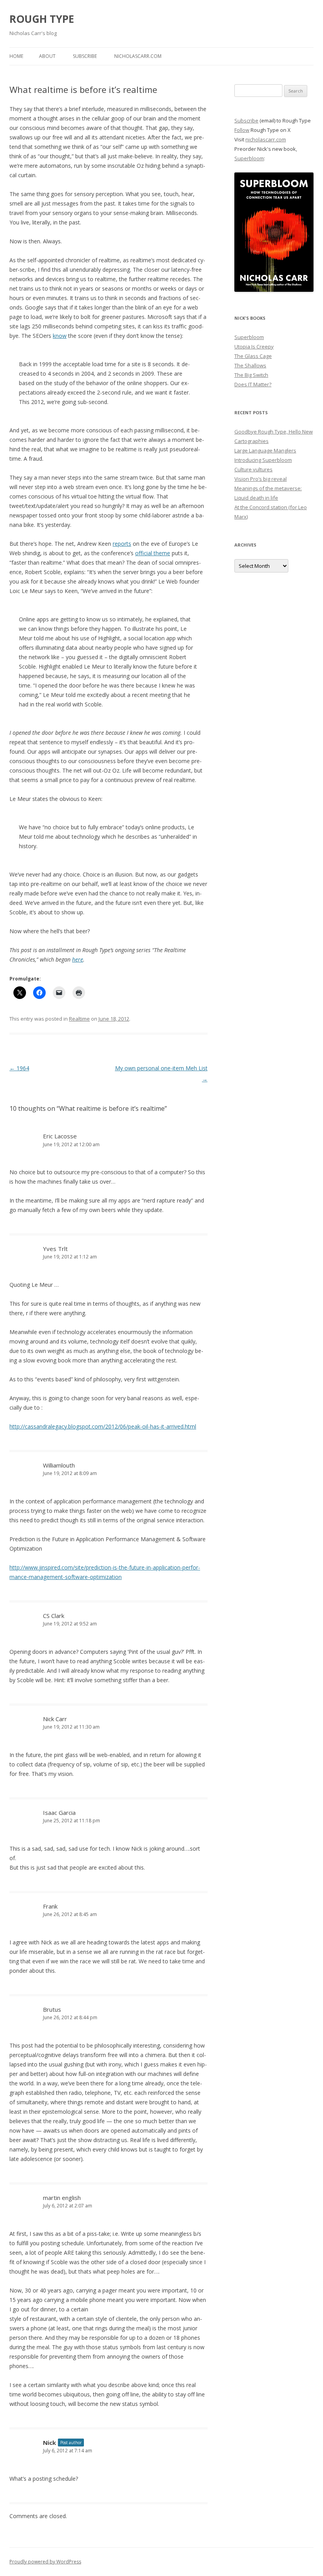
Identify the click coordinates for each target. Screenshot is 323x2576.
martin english (62, 2198)
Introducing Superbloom (263, 460)
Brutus (52, 2009)
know (60, 336)
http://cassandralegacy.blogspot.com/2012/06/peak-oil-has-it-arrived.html (103, 1426)
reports (122, 544)
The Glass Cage (253, 356)
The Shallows (250, 365)
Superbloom (249, 158)
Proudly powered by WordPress (45, 2562)
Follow (242, 130)
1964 (19, 1068)
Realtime (79, 1019)
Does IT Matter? (253, 384)
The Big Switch (251, 375)
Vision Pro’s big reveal (261, 479)
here (78, 959)
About (47, 56)
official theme (153, 553)
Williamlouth (59, 1465)
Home (16, 56)
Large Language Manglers (265, 450)
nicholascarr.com (138, 56)
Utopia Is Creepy (254, 347)
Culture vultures (253, 469)
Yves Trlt (55, 1249)
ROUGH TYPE (42, 19)
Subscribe (85, 56)
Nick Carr (55, 1719)
